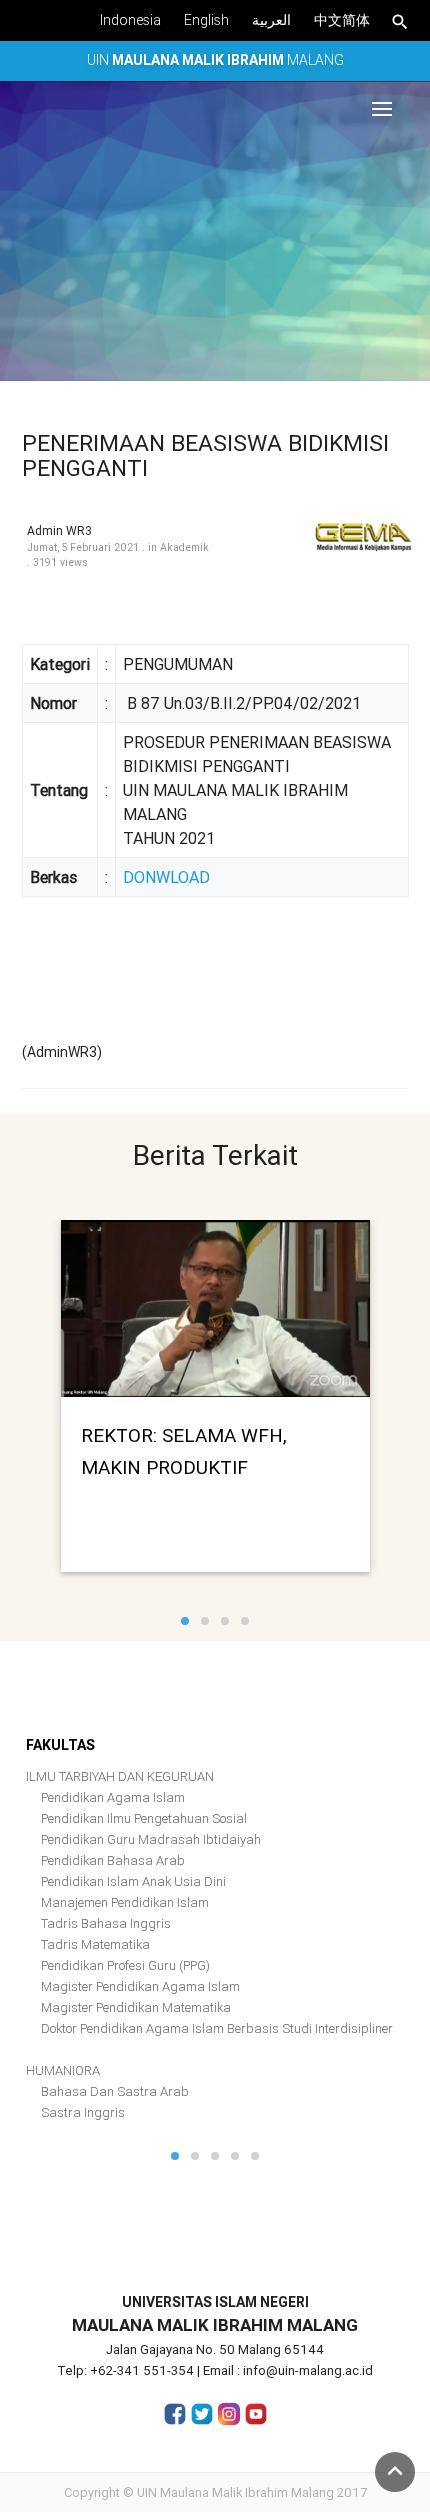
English (206, 20)
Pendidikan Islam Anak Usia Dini (133, 1881)
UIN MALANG (215, 60)
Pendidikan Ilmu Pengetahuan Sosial (144, 1818)
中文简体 (342, 20)
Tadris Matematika (95, 1944)
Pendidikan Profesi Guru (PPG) (125, 1965)
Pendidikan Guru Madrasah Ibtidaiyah (151, 1839)
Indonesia (130, 20)
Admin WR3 (59, 530)
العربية (271, 20)
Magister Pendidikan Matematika (136, 2007)
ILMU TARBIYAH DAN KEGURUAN (120, 1776)
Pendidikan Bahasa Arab (113, 1860)
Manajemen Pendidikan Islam (125, 1902)
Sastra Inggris (83, 2112)
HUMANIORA (63, 2070)
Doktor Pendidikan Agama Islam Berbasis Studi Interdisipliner (217, 2028)
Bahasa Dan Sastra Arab (115, 2091)
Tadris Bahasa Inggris (106, 1923)
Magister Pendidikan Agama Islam (140, 1986)
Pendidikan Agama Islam (113, 1797)
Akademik (184, 547)
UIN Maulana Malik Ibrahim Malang (235, 2492)
